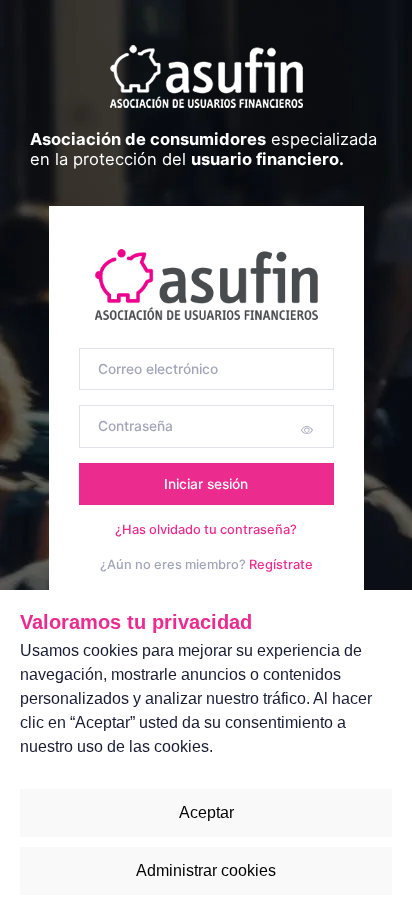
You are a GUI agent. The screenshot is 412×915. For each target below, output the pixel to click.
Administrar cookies (206, 870)
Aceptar (206, 812)
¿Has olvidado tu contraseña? (206, 529)
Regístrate (281, 564)
